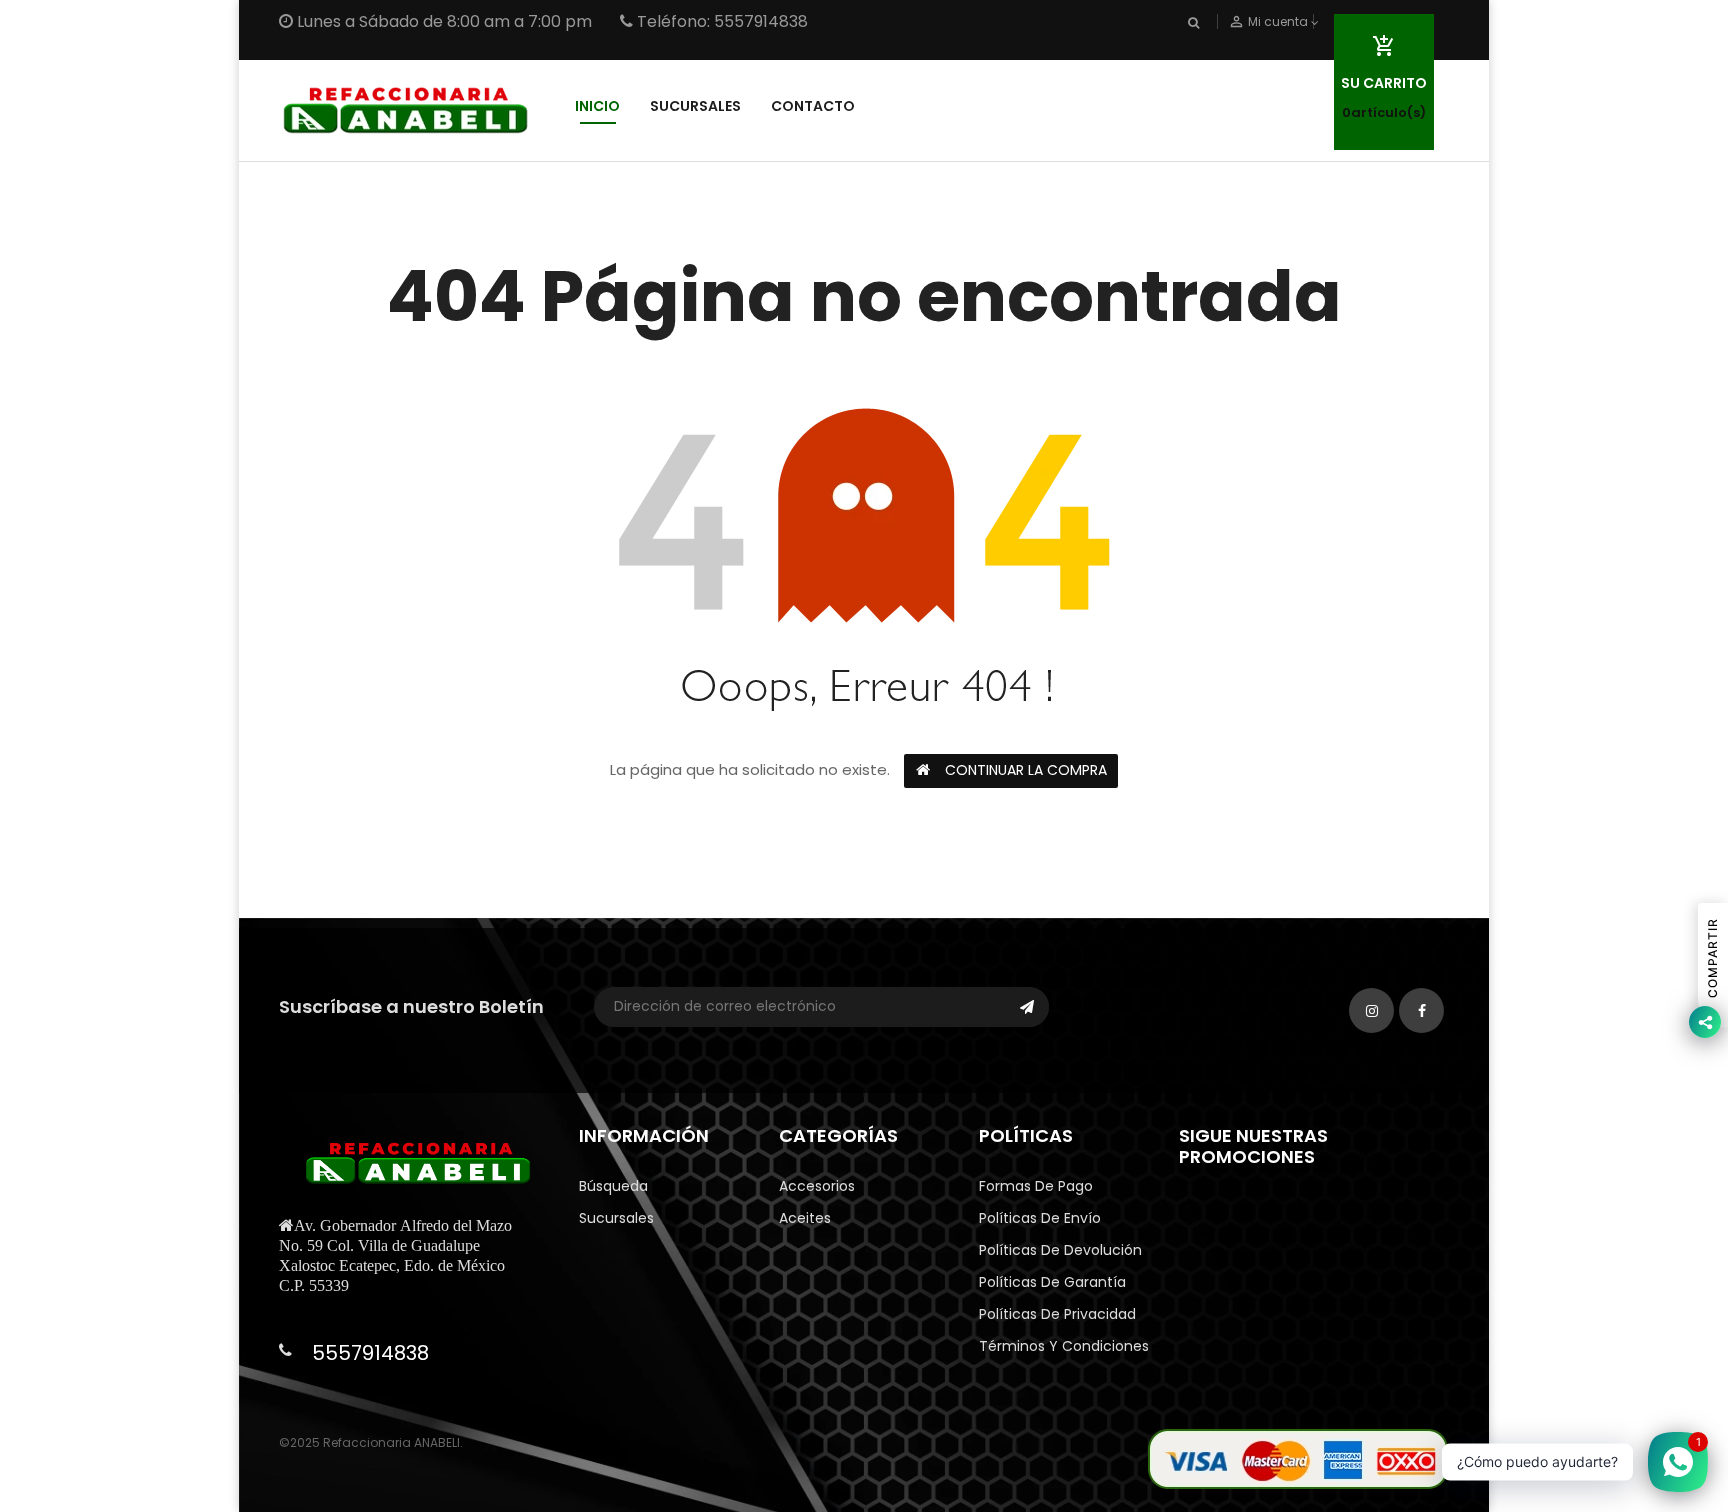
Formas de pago (1036, 1186)
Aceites (805, 1218)
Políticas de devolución (1060, 1250)
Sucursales (616, 1218)
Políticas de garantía (1052, 1282)
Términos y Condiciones (1064, 1346)
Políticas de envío (1040, 1218)
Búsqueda (613, 1186)
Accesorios (817, 1186)
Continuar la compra (1026, 770)
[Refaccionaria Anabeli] (1298, 1457)
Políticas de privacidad (1057, 1314)
